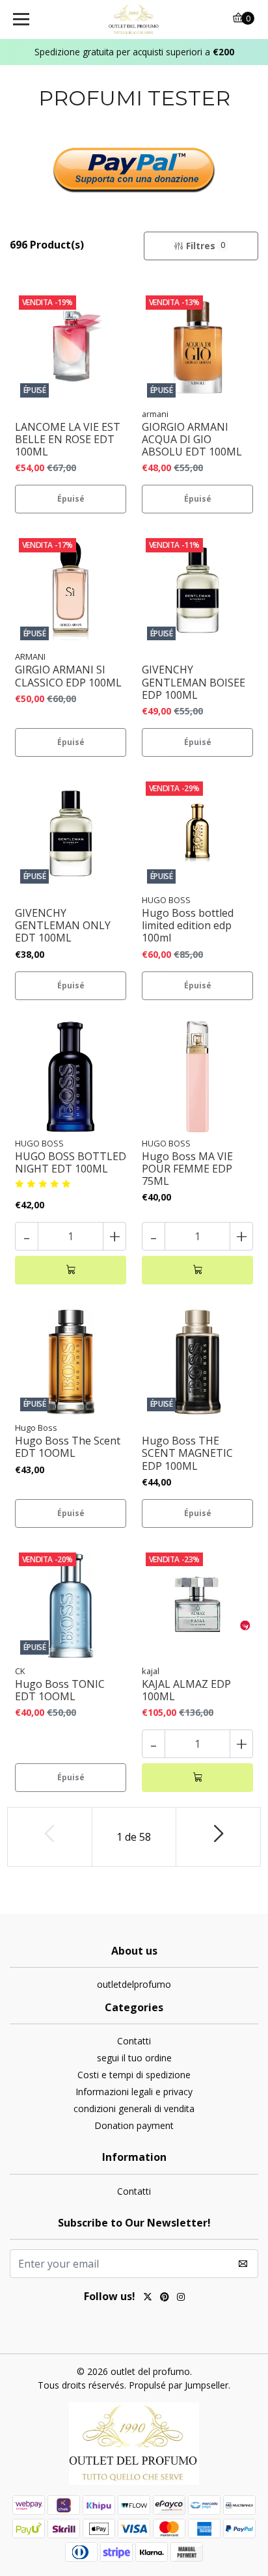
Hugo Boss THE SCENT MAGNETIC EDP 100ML (187, 1454)
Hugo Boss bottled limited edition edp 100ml (188, 926)
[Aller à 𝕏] (148, 2298)
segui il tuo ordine (134, 2058)
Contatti (134, 2041)
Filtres (206, 246)
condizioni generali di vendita (134, 2108)
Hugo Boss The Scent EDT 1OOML (68, 1447)
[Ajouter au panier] (71, 1270)
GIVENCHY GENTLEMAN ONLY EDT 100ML (63, 926)
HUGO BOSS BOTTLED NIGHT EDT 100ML (71, 1163)
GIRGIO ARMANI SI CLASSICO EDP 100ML (68, 676)
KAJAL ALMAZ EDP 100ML (186, 1690)
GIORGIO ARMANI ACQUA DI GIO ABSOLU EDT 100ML (192, 440)
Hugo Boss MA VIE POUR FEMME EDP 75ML (187, 1169)
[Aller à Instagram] (181, 2298)
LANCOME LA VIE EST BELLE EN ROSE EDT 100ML (68, 440)
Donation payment (134, 2125)
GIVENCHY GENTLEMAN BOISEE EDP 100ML (194, 683)
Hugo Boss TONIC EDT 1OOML (60, 1690)
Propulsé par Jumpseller (179, 2385)
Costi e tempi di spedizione (134, 2075)
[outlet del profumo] (134, 20)
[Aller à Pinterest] (165, 2298)
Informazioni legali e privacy (134, 2092)
